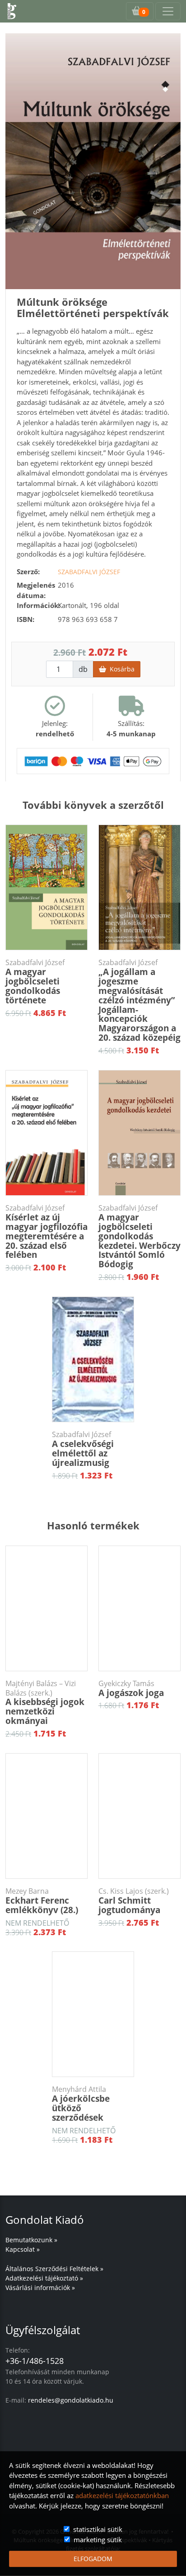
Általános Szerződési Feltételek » (54, 2269)
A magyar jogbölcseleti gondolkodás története (35, 982)
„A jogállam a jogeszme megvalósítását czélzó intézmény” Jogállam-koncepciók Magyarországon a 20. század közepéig (139, 1001)
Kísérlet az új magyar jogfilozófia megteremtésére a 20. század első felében (46, 1232)
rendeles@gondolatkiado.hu (71, 2400)
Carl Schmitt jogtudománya (134, 1901)
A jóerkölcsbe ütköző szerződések (81, 2104)
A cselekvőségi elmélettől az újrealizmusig (83, 1449)
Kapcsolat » (23, 2249)
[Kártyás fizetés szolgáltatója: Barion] (93, 760)
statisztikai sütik (98, 2529)
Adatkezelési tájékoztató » (44, 2278)
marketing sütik (98, 2540)
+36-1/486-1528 (35, 2361)
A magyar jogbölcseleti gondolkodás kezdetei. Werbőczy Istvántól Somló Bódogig (139, 1237)
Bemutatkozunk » (31, 2240)
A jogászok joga (131, 1689)
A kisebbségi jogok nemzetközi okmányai (45, 1703)
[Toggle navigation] (168, 11)
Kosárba (120, 669)
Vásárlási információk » (40, 2288)
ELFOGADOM (93, 2559)
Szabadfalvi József (89, 572)
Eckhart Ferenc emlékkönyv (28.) (42, 1901)
